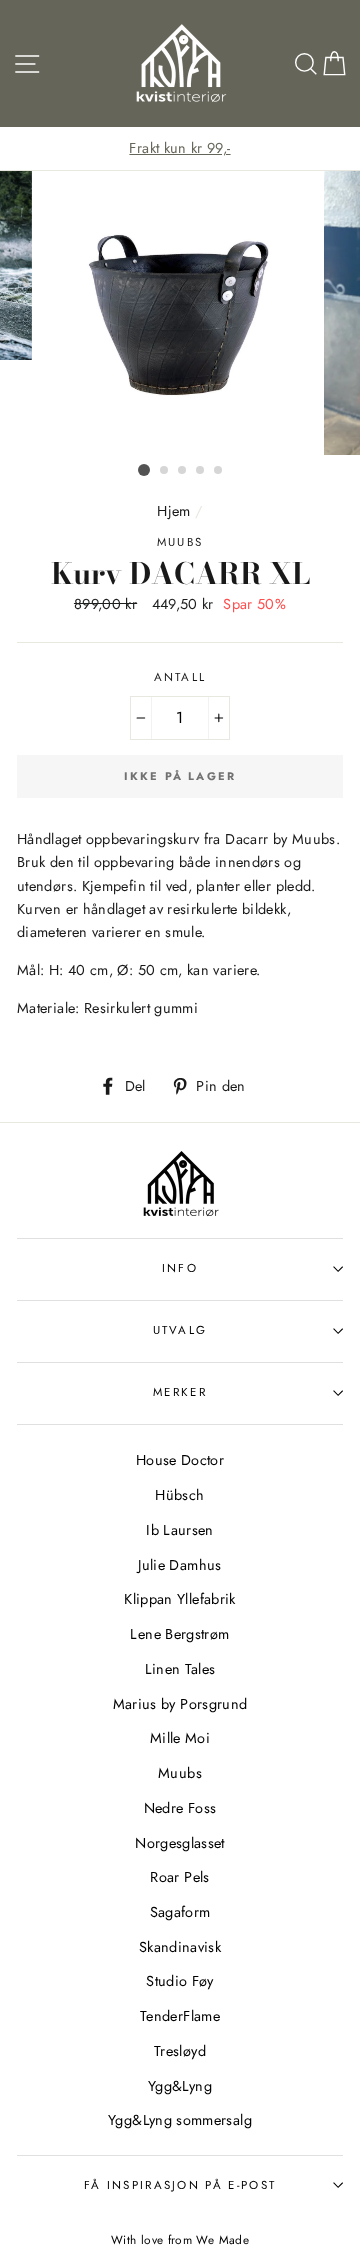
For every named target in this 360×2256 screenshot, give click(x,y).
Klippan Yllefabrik (180, 1599)
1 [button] (144, 470)
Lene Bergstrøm (179, 1634)
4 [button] (201, 471)
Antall (180, 677)
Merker (180, 1392)
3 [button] (183, 471)
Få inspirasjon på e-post (180, 2185)
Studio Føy (180, 1981)
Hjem (173, 511)
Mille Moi (180, 1738)
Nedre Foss (180, 1808)
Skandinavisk (180, 1947)
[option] (180, 148)
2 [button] (165, 471)
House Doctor (180, 1460)
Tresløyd (180, 2051)
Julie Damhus (179, 1565)
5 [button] (219, 471)
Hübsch (179, 1495)
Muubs (180, 1773)
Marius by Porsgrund (180, 1704)
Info (180, 1268)
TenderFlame (180, 2016)
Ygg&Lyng (180, 2086)
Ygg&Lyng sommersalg (180, 2120)
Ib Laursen (180, 1530)
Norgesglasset (180, 1843)
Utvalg (180, 1330)
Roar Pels (179, 1877)
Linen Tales (180, 1669)
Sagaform (180, 1912)
